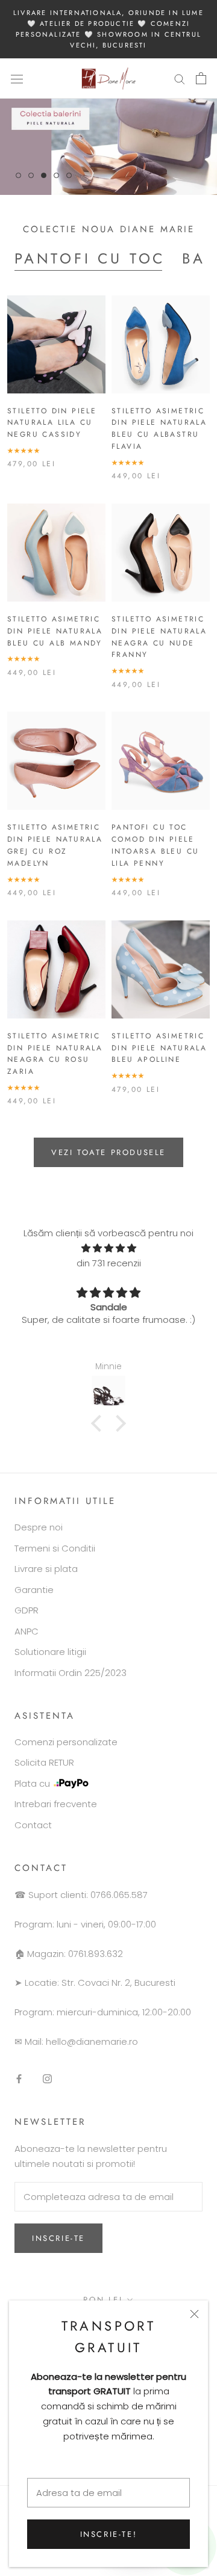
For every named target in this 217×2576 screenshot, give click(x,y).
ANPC (27, 1631)
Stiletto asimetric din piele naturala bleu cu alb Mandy (55, 631)
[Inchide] (194, 2314)
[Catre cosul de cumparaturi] (201, 78)
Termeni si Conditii (55, 1548)
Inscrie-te (58, 2238)
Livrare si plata (46, 1569)
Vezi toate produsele (108, 1152)
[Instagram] (47, 2078)
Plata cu (32, 1783)
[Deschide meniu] (17, 78)
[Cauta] (180, 79)
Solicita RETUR (44, 1762)
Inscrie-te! (109, 2534)
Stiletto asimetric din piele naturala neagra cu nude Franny (159, 637)
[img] (108, 1249)
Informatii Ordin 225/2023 (71, 1673)
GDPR (27, 1610)
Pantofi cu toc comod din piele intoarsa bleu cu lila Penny (155, 845)
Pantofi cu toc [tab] (90, 258)
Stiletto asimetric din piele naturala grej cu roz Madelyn (55, 845)
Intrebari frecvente (56, 1804)
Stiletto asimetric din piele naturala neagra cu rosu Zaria (55, 1054)
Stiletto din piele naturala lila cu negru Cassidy (52, 423)
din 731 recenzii (109, 1263)
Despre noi (39, 1527)
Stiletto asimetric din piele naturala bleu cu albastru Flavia (159, 429)
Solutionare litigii (50, 1652)
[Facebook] (19, 2078)
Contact (33, 1825)
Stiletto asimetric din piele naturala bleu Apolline (159, 1048)
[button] (99, 1423)
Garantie (34, 1590)
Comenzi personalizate (66, 1742)
